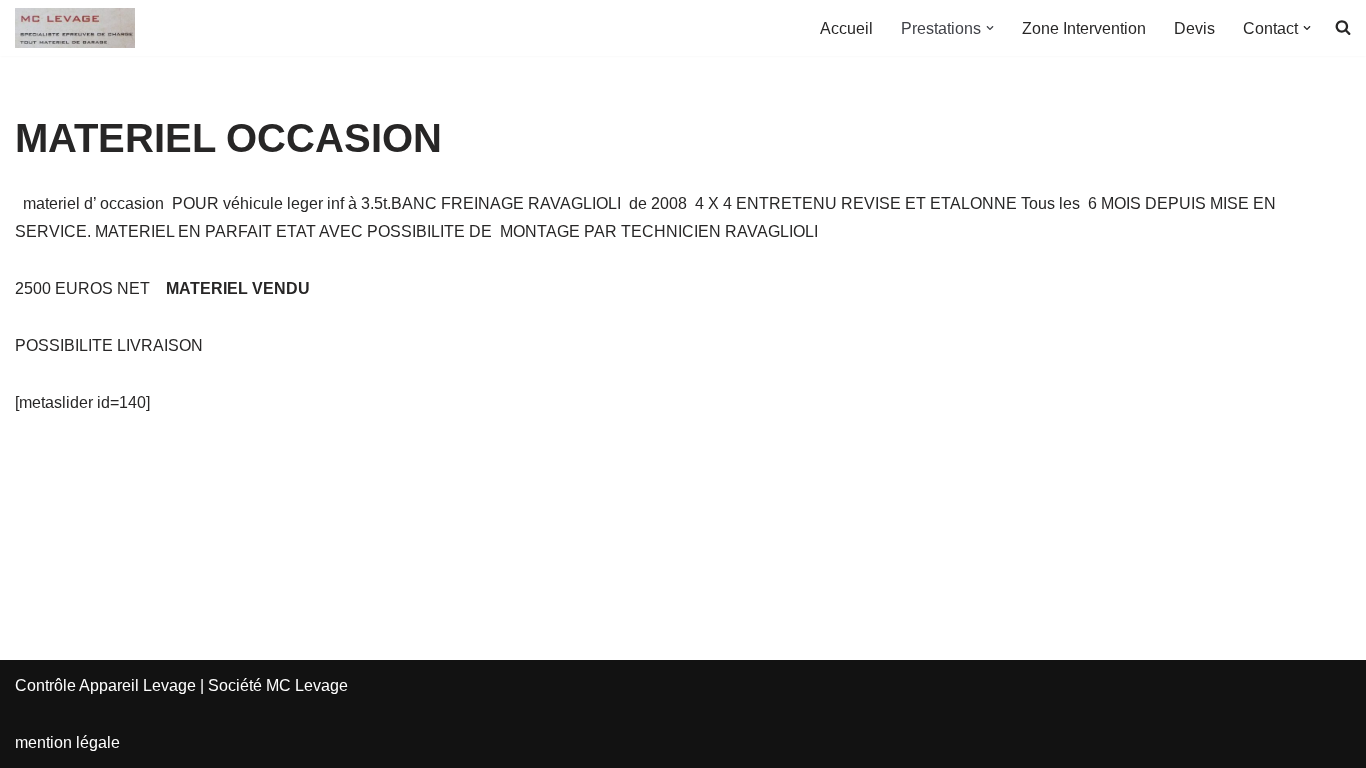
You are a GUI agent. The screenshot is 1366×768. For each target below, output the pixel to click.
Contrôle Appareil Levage (105, 685)
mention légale (67, 742)
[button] (990, 28)
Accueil (846, 28)
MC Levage (307, 685)
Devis (1194, 28)
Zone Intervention (1084, 28)
